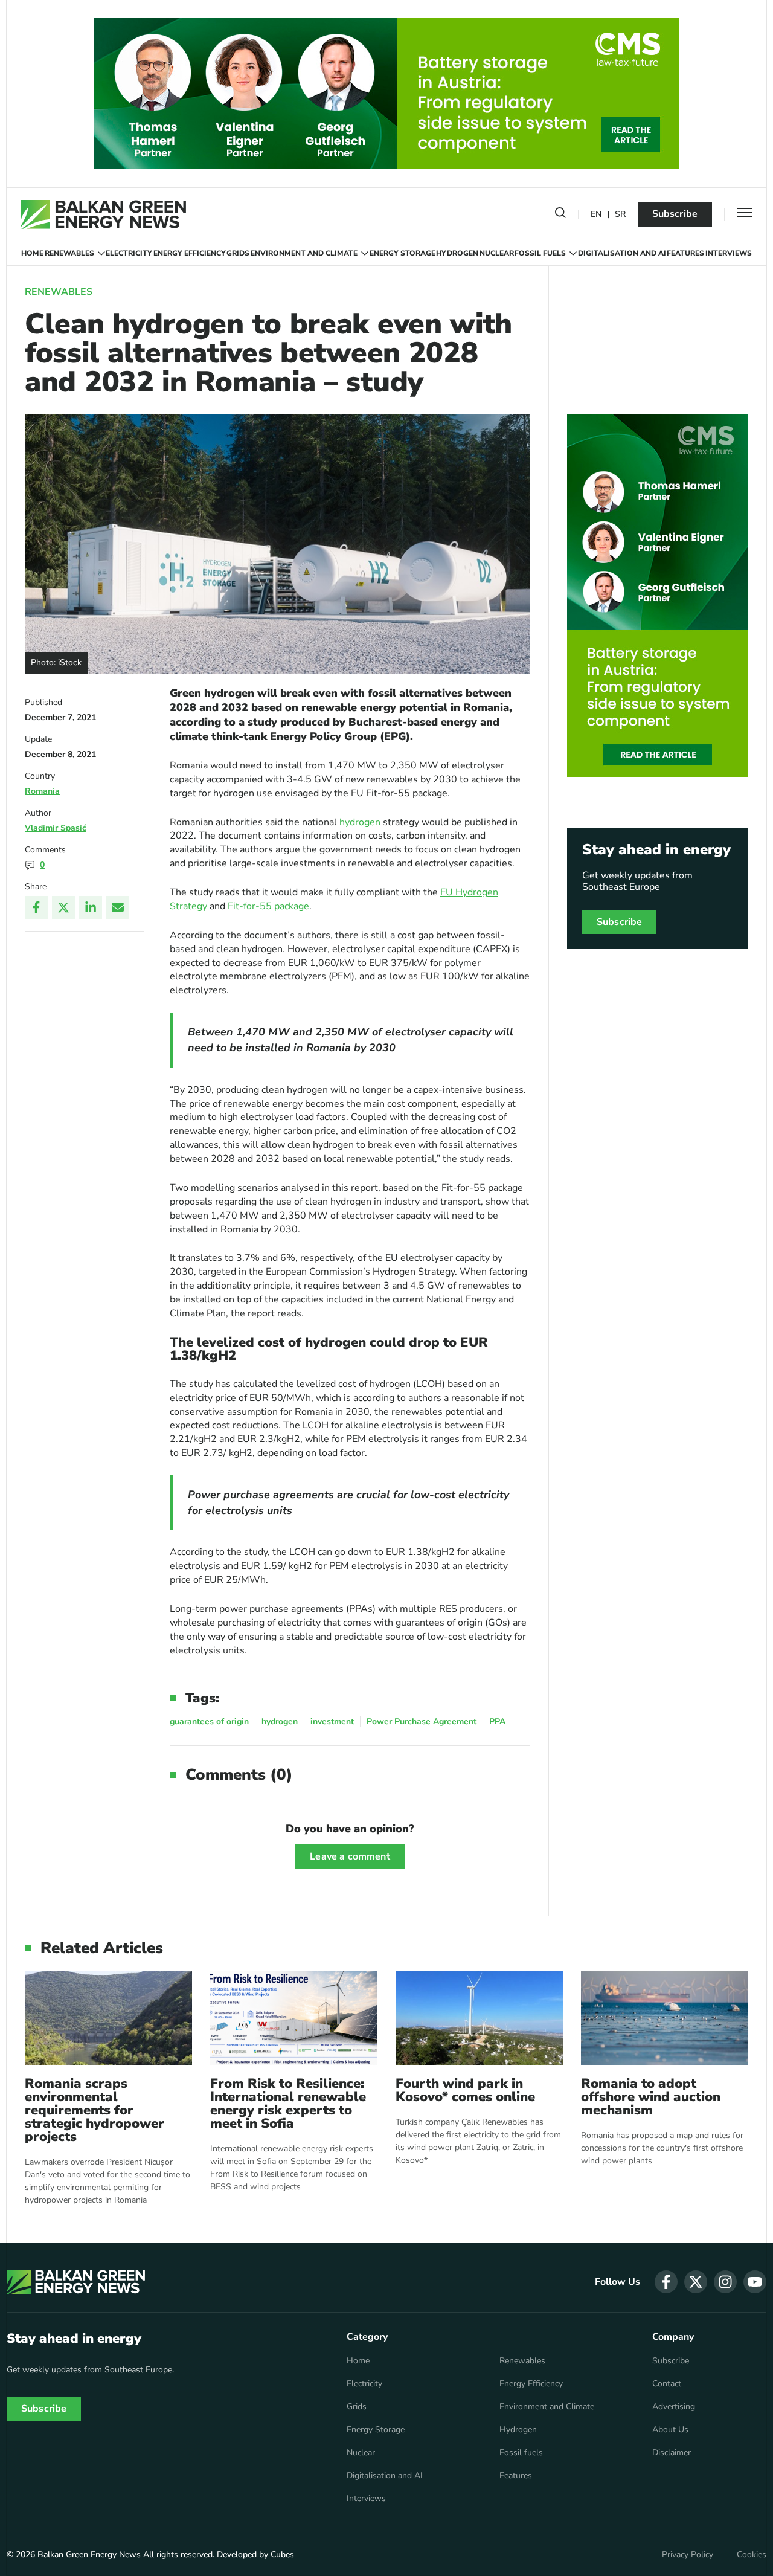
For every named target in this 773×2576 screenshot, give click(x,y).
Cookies (752, 2555)
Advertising (674, 2407)
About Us (670, 2430)
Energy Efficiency (190, 253)
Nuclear (497, 253)
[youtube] (755, 2282)
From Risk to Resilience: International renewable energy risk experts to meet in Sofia (288, 2104)
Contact (667, 2384)
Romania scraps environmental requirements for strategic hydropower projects (95, 2110)
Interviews (729, 253)
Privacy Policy (688, 2555)
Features (685, 253)
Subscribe (675, 214)
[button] (560, 215)
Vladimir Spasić (56, 828)
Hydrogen (457, 253)
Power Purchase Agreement (422, 1721)
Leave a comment (350, 1856)
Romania (42, 791)
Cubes (282, 2555)
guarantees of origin (209, 1721)
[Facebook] (36, 907)
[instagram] (725, 2282)
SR (620, 215)
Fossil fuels (540, 253)
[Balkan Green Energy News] (104, 214)
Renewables (69, 253)
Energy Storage (403, 253)
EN (596, 215)
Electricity (129, 253)
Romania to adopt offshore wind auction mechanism (651, 2097)
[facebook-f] (666, 2282)
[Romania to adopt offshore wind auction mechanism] (665, 2018)
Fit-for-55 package (268, 906)
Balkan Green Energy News (89, 2555)
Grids (238, 253)
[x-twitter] (696, 2282)
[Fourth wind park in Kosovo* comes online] (479, 2018)
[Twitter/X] (63, 907)
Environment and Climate (304, 253)
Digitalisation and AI (622, 253)
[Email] (118, 907)
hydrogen (360, 822)
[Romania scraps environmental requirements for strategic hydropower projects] (108, 2018)
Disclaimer (672, 2453)
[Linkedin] (91, 907)
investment (332, 1721)
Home (32, 253)
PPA (497, 1721)
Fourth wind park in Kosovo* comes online (465, 2090)
